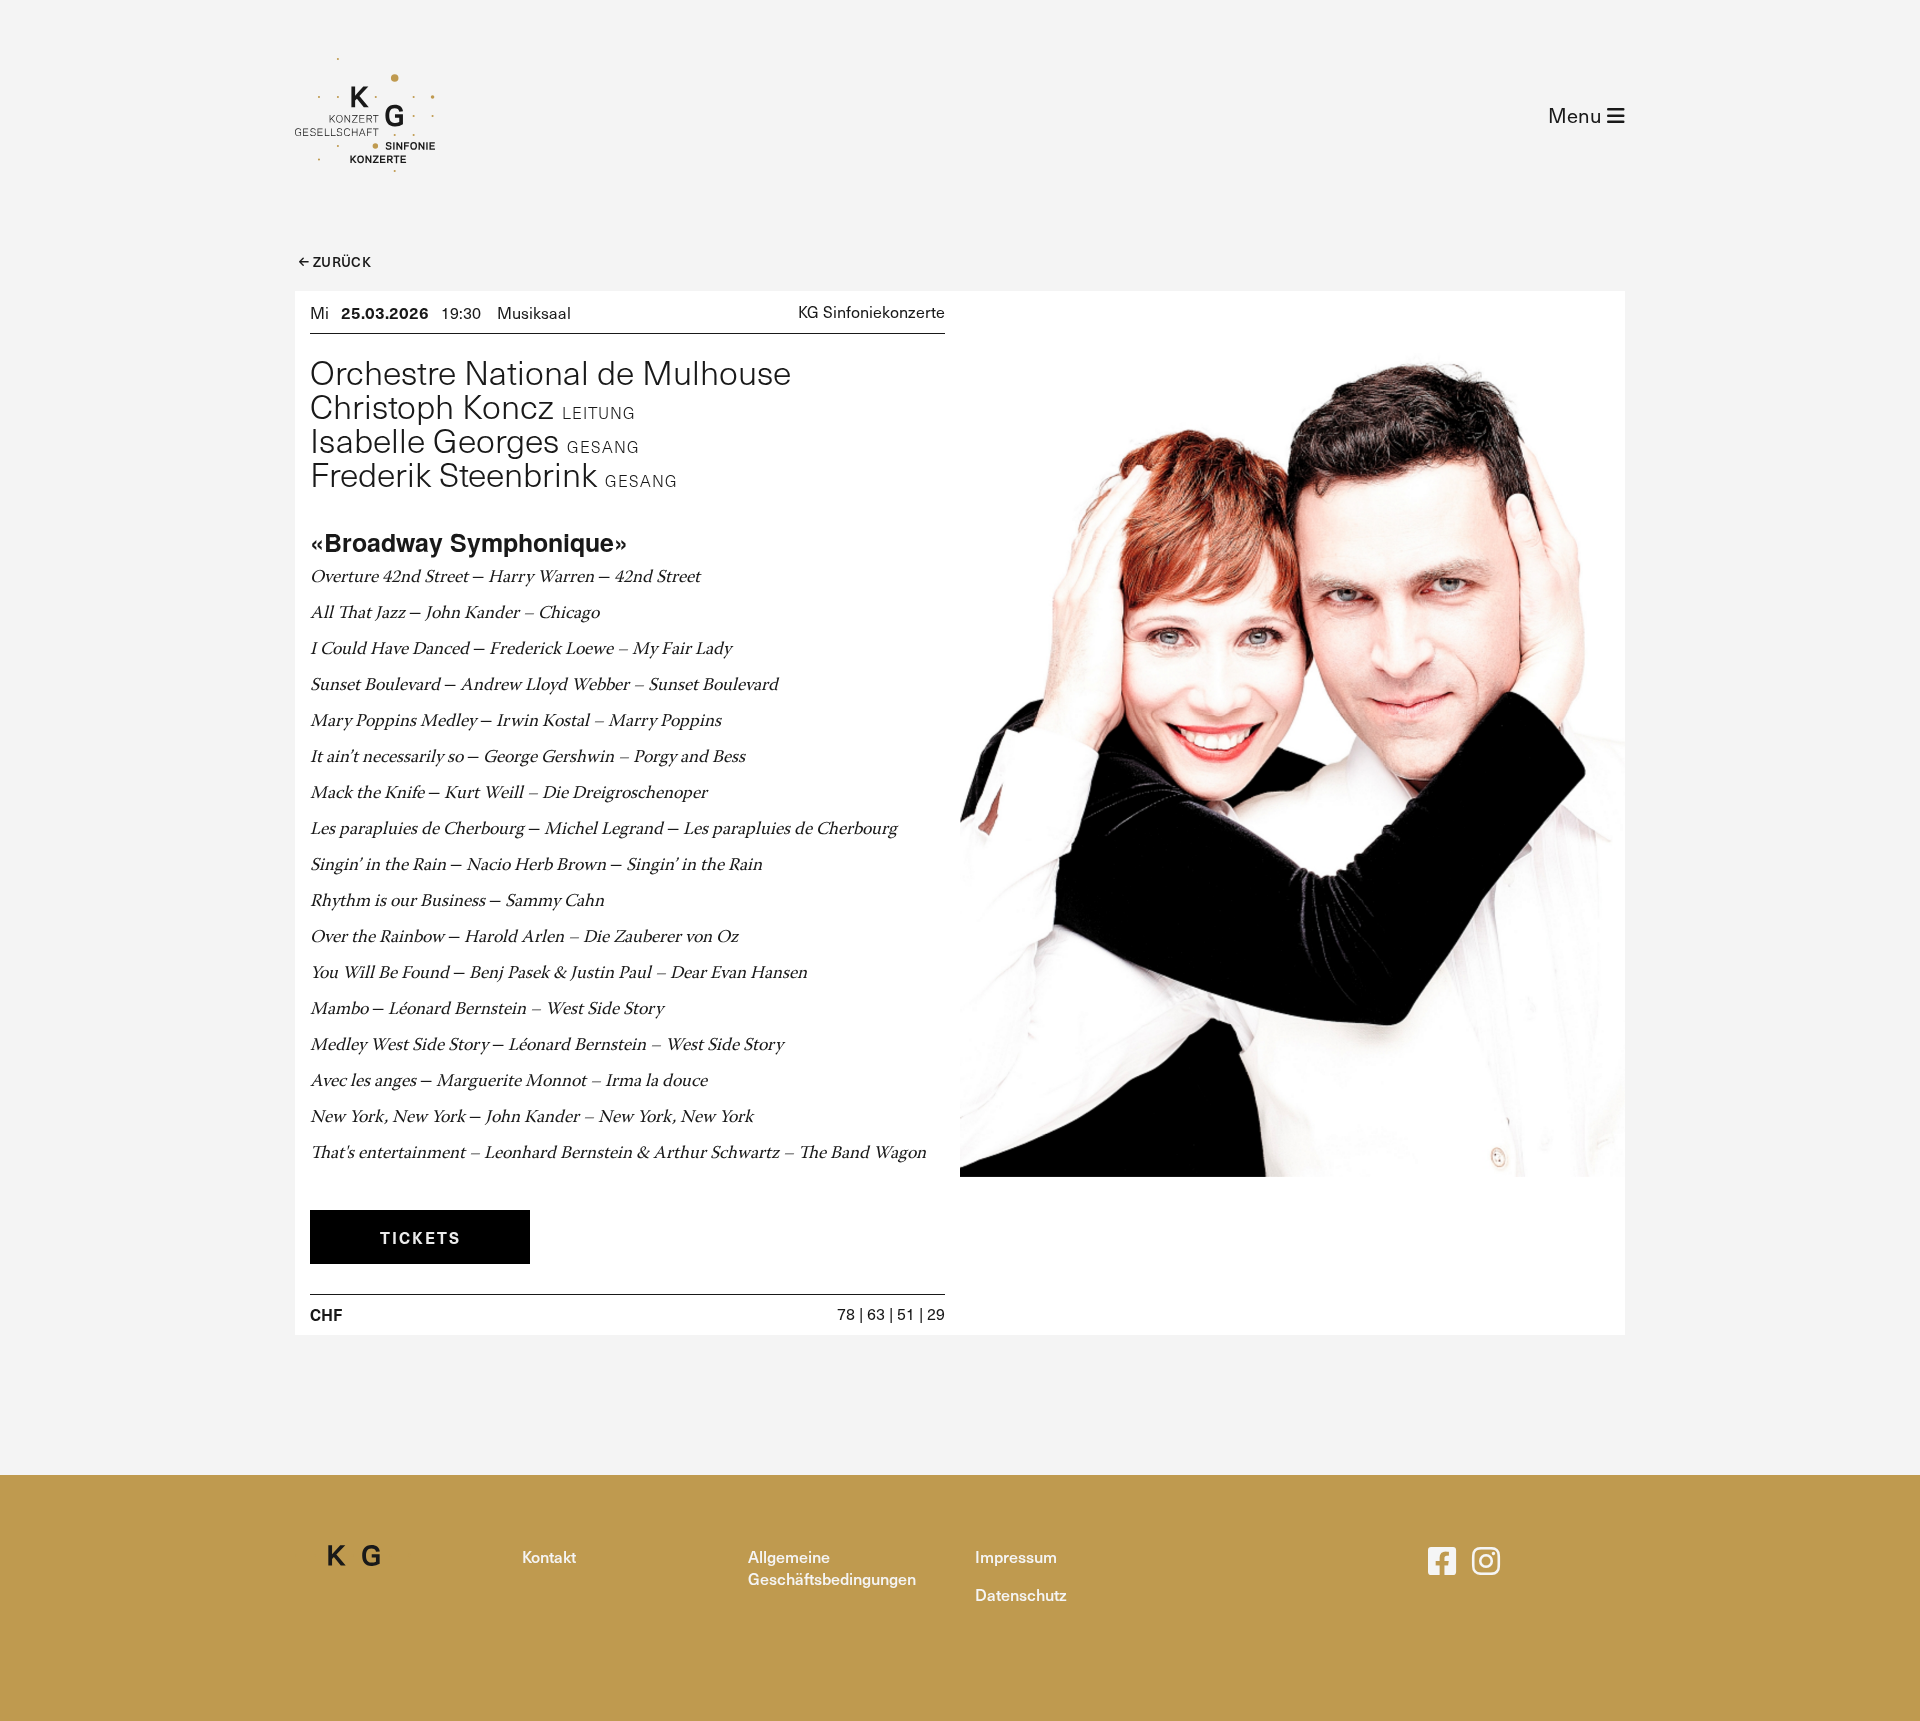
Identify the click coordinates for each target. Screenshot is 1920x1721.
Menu (1577, 115)
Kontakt (549, 1556)
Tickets (420, 1237)
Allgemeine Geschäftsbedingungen (832, 1567)
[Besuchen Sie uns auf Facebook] (1442, 1566)
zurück (340, 261)
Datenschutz (1021, 1594)
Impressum (1016, 1556)
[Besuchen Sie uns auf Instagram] (1486, 1566)
